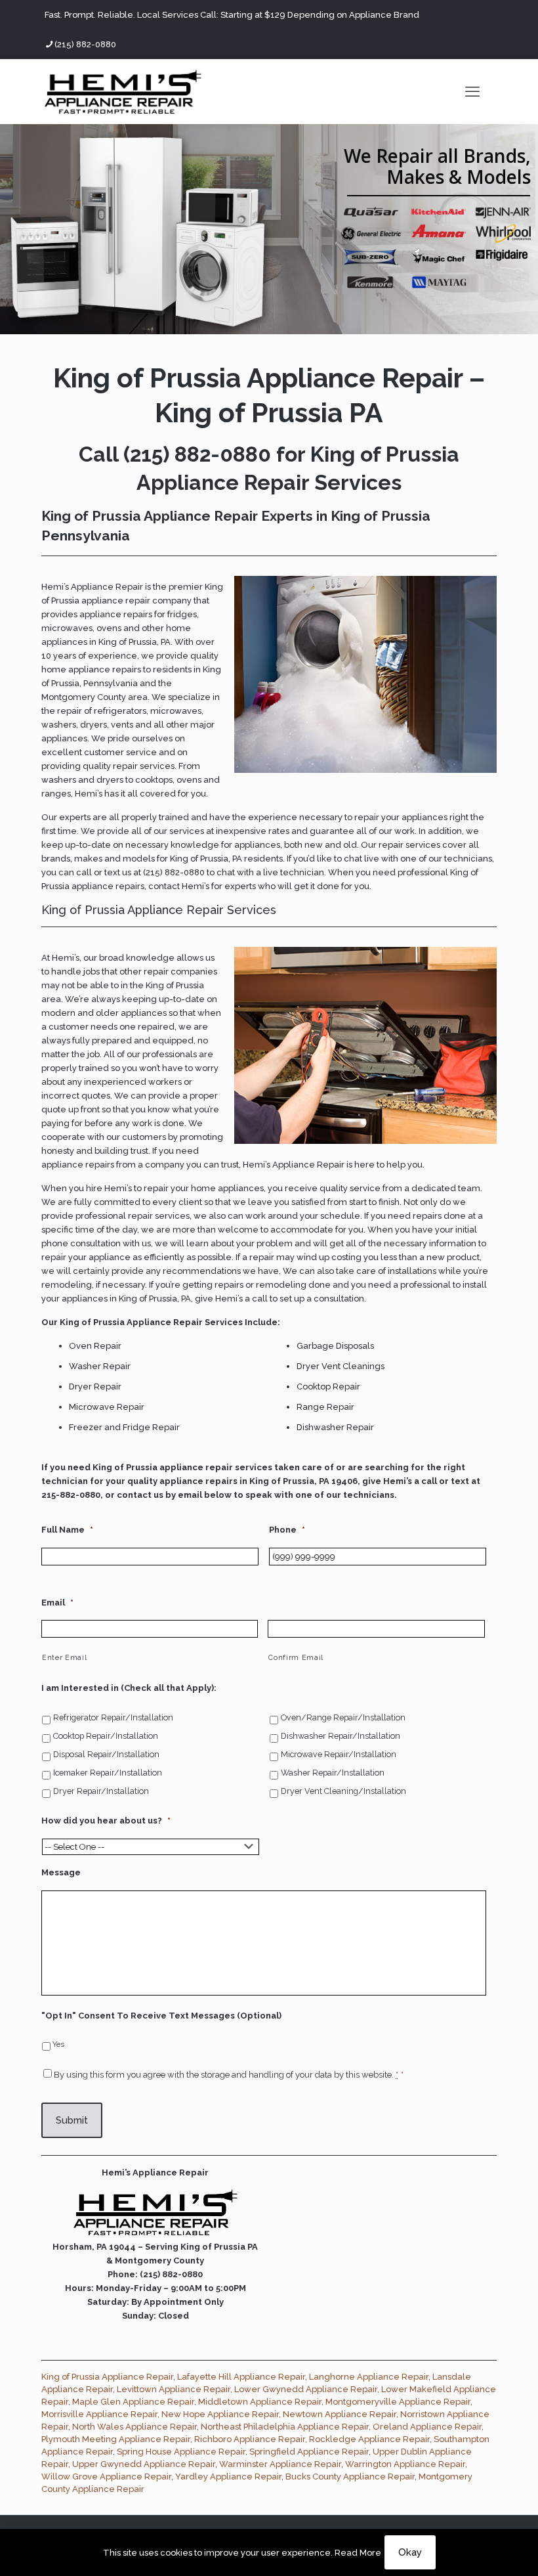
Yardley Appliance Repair (228, 2477)
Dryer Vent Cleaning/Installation (343, 1791)
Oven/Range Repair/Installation (343, 1717)
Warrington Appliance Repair (405, 2464)
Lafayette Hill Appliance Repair (241, 2377)
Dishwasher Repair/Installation (341, 1736)
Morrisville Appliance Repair (99, 2414)
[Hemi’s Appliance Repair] (123, 91)
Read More (358, 2553)
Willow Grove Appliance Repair (106, 2477)
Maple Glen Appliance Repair (133, 2402)
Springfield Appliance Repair (309, 2452)
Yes (58, 2044)
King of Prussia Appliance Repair (107, 2377)
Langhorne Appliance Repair (369, 2377)
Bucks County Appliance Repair (350, 2477)
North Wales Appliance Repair (134, 2427)
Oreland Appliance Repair (427, 2427)
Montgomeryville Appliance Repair (398, 2402)
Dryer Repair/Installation (101, 1791)
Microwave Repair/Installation (339, 1754)
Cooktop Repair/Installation (106, 1736)
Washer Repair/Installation (333, 1773)
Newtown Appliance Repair (340, 2414)
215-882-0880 (71, 1495)
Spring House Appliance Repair (181, 2452)
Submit (72, 2120)
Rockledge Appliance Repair (369, 2439)
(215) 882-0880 (85, 44)
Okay (410, 2552)
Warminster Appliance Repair (280, 2464)
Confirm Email (296, 1657)
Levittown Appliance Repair (174, 2389)
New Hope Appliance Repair (220, 2414)
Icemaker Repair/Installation (108, 1773)
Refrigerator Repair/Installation (113, 1717)
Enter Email (64, 1657)
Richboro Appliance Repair (250, 2439)
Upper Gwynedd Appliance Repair (144, 2464)
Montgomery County (84, 697)
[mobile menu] (472, 91)
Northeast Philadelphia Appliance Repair (285, 2427)
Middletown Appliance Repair (260, 2402)
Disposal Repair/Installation (106, 1754)
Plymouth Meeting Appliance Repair (116, 2439)
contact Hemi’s (179, 886)
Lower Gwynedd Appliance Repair (306, 2389)
